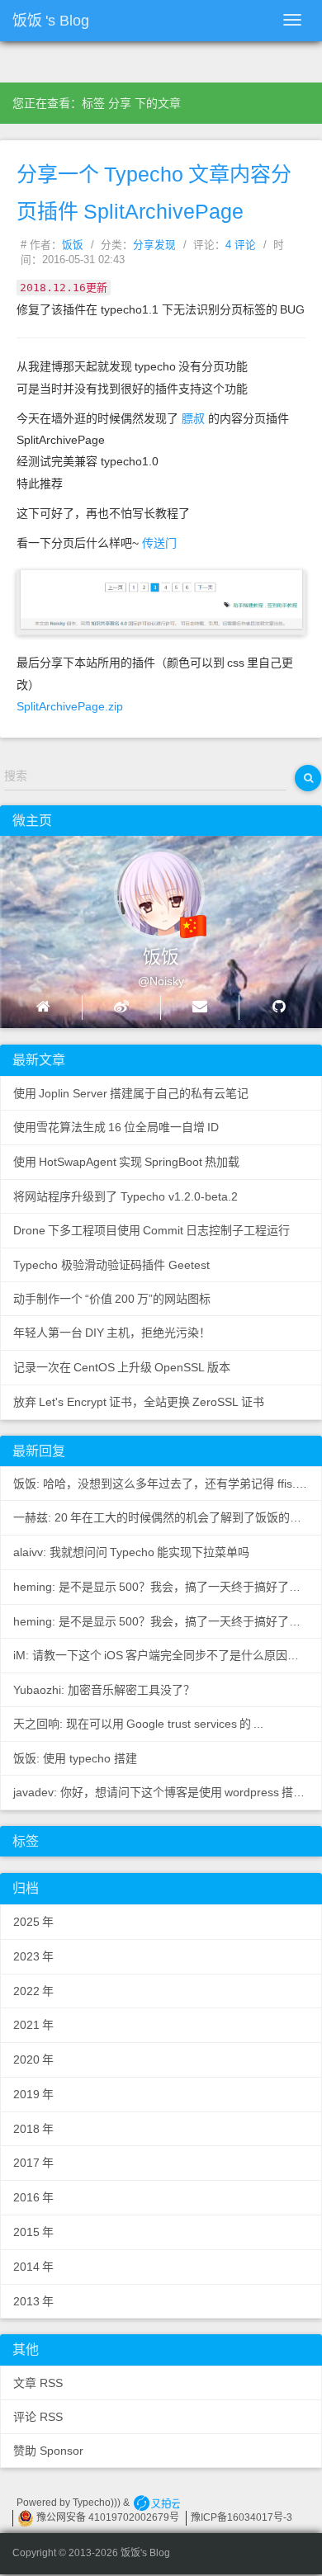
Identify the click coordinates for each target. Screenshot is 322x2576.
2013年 (33, 2301)
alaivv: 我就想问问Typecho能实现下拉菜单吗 (131, 1552)
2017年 (33, 2163)
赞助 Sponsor (48, 2451)
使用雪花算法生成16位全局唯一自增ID (116, 1127)
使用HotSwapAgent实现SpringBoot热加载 (126, 1162)
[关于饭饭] (144, 887)
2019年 (33, 2094)
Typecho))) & (102, 2503)
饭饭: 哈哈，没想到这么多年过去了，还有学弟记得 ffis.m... (164, 1484)
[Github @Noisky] (279, 1007)
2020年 (33, 2059)
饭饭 (73, 245)
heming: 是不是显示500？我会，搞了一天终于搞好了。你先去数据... (168, 1587)
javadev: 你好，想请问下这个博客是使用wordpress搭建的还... (168, 1792)
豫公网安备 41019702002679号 (107, 2517)
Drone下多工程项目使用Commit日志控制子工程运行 (152, 1230)
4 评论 (241, 245)
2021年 (33, 2025)
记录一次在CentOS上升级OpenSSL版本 (122, 1367)
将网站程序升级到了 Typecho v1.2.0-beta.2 (125, 1196)
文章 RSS (38, 2383)
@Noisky (161, 981)
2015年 (33, 2232)
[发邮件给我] (200, 1007)
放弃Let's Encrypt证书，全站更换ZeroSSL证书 (139, 1402)
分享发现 (154, 245)
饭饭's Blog (51, 21)
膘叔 (193, 418)
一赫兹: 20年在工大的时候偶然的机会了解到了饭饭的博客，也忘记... (168, 1517)
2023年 (33, 1956)
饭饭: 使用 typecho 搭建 (75, 1758)
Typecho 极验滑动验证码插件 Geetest (111, 1265)
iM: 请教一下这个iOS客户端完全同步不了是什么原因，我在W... (168, 1655)
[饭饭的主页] (43, 1007)
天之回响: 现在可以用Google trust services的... (138, 1724)
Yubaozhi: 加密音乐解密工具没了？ (104, 1690)
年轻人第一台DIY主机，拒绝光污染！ (112, 1333)
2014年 (33, 2267)
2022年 (33, 1991)
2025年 (33, 1922)
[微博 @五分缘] (121, 1007)
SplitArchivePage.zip (70, 706)
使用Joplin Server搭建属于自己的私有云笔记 (131, 1093)
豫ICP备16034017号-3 (241, 2517)
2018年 (33, 2129)
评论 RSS (38, 2417)
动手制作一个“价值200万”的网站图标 (112, 1299)
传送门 (159, 543)
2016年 (33, 2197)
